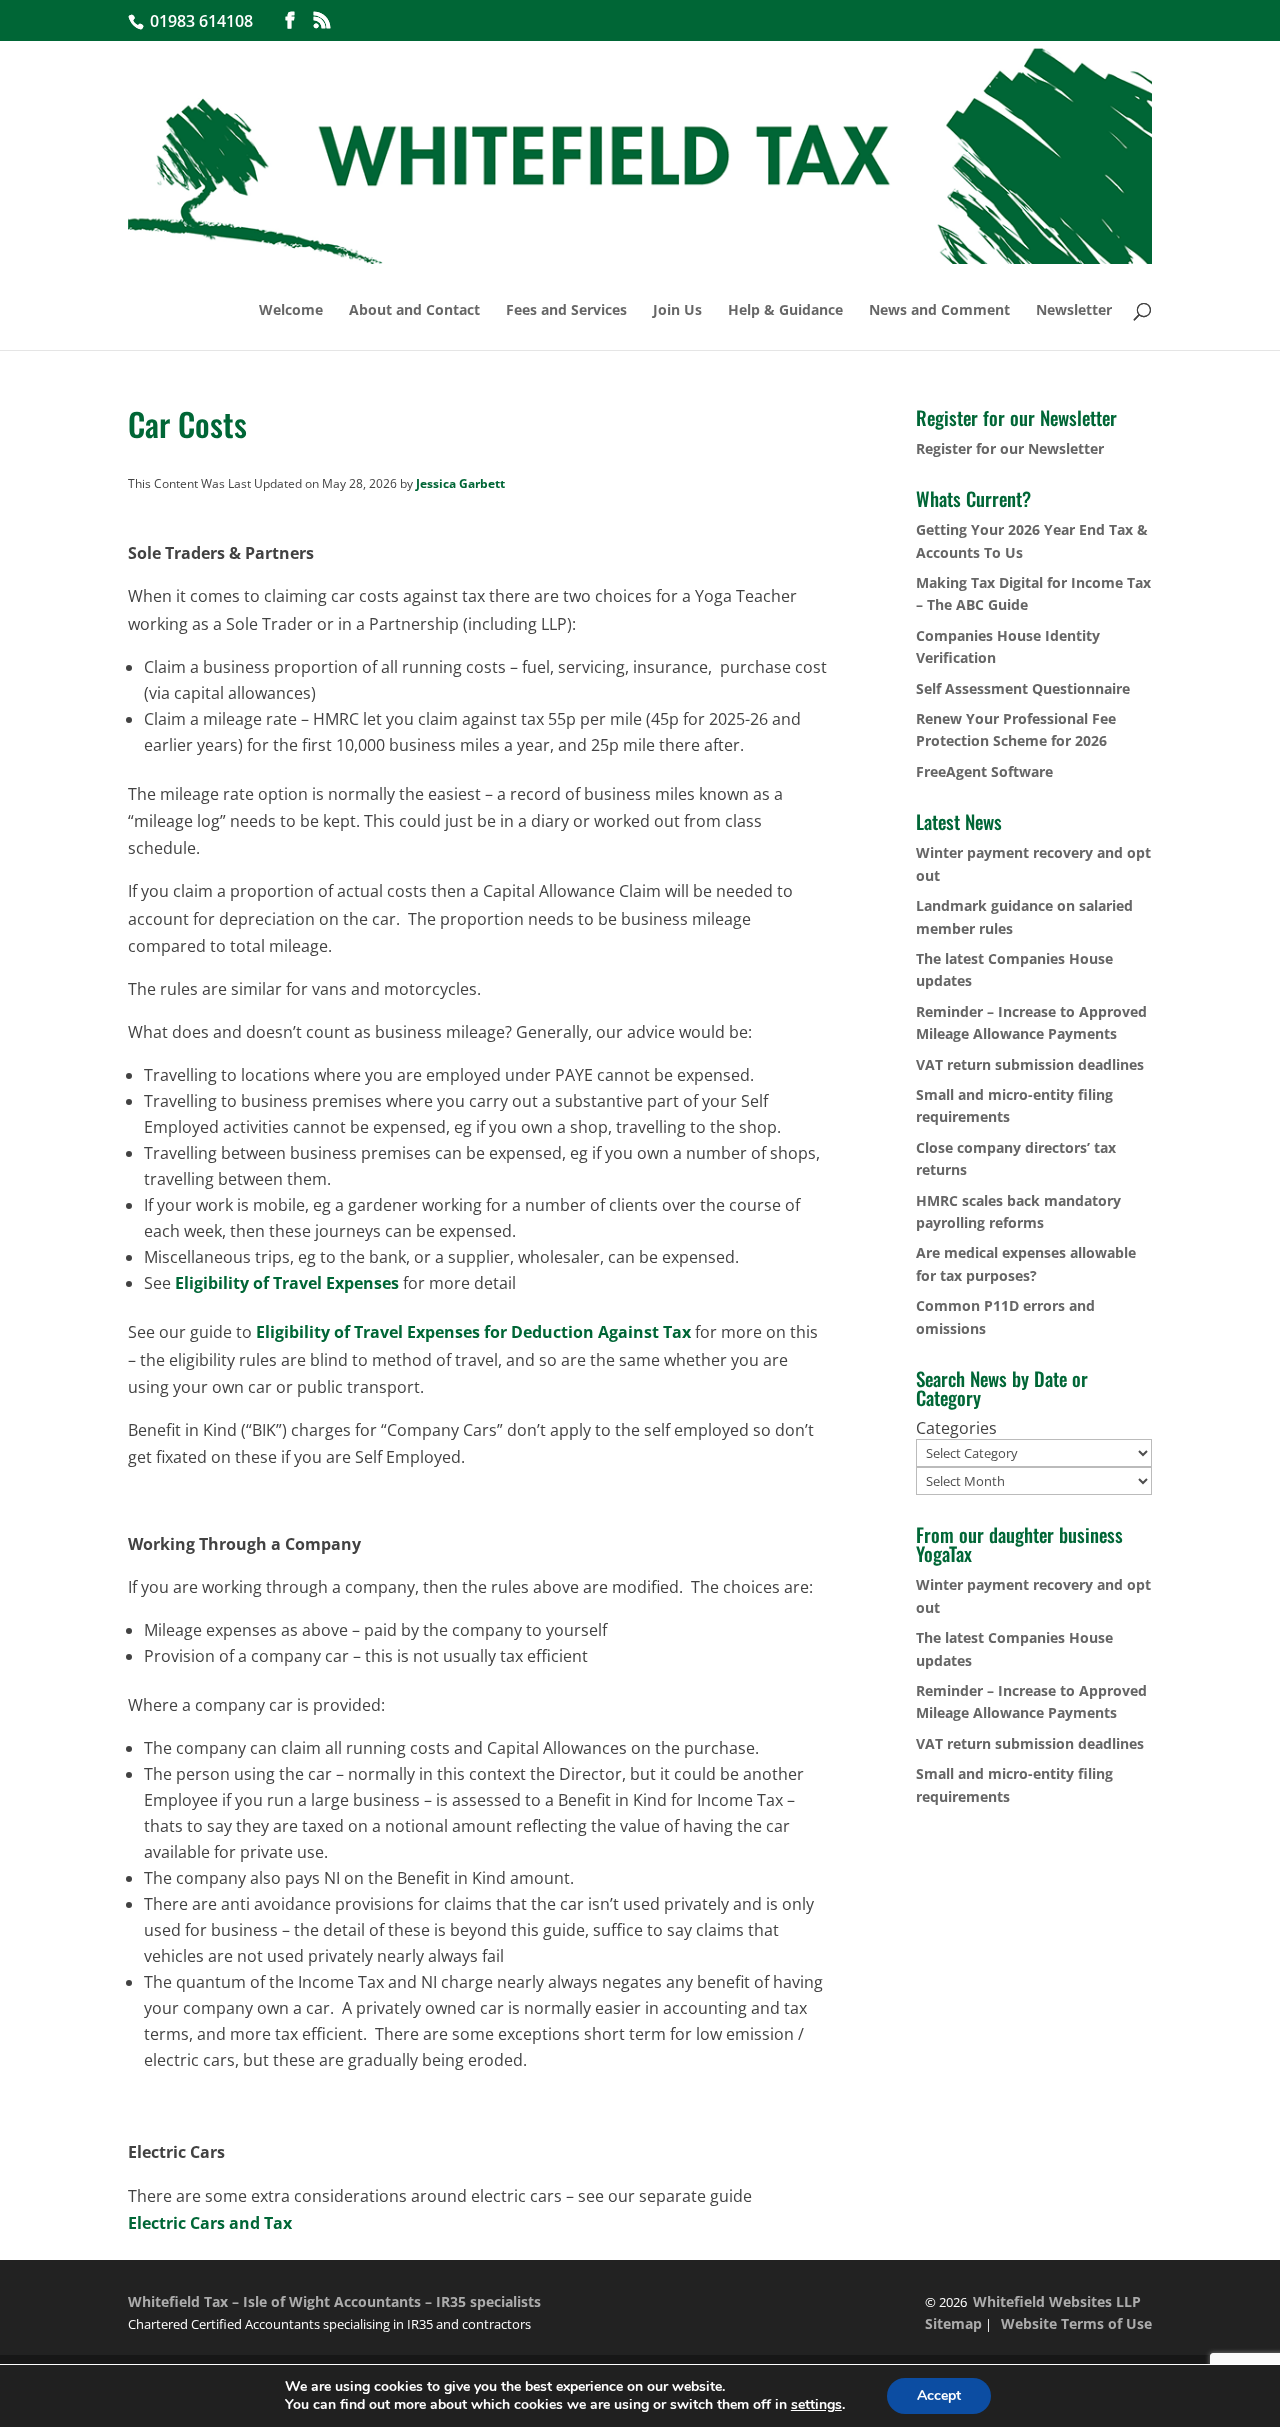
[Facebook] (290, 20)
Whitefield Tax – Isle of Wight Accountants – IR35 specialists (334, 2301)
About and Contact (414, 311)
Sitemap (953, 2323)
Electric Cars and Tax (210, 2223)
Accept (939, 2395)
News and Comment (939, 311)
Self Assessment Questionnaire (1023, 688)
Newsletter (1074, 311)
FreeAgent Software (984, 771)
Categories (956, 1428)
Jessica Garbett (460, 483)
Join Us (677, 311)
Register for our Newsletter (1010, 448)
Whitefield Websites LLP (1057, 2301)
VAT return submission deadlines (1030, 1064)
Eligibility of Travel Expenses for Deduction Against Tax (473, 1332)
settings (816, 2405)
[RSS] (322, 20)
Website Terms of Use (1076, 2323)
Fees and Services (566, 311)
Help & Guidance (785, 311)
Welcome (291, 311)
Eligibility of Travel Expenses (287, 1283)
